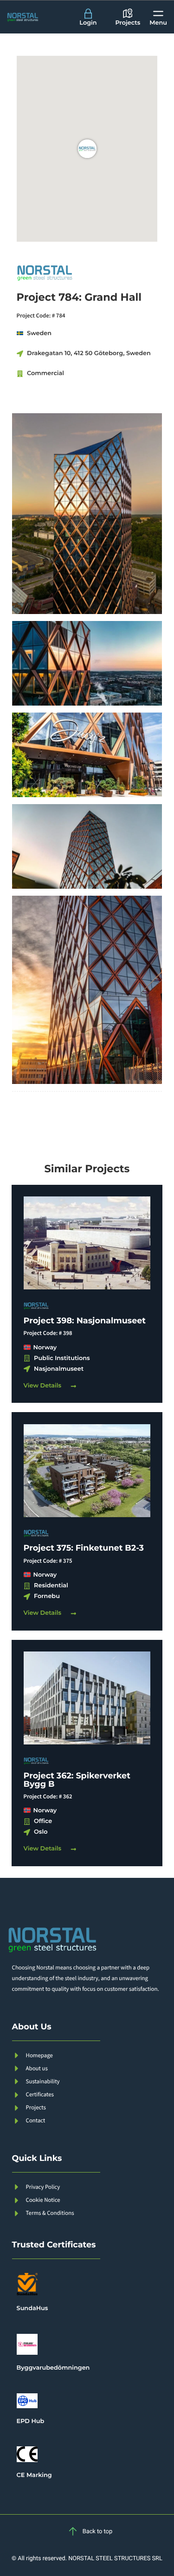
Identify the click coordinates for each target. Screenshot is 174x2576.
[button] (158, 17)
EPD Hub (31, 2421)
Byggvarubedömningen (53, 2368)
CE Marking (34, 2475)
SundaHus (32, 2308)
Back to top (97, 2532)
